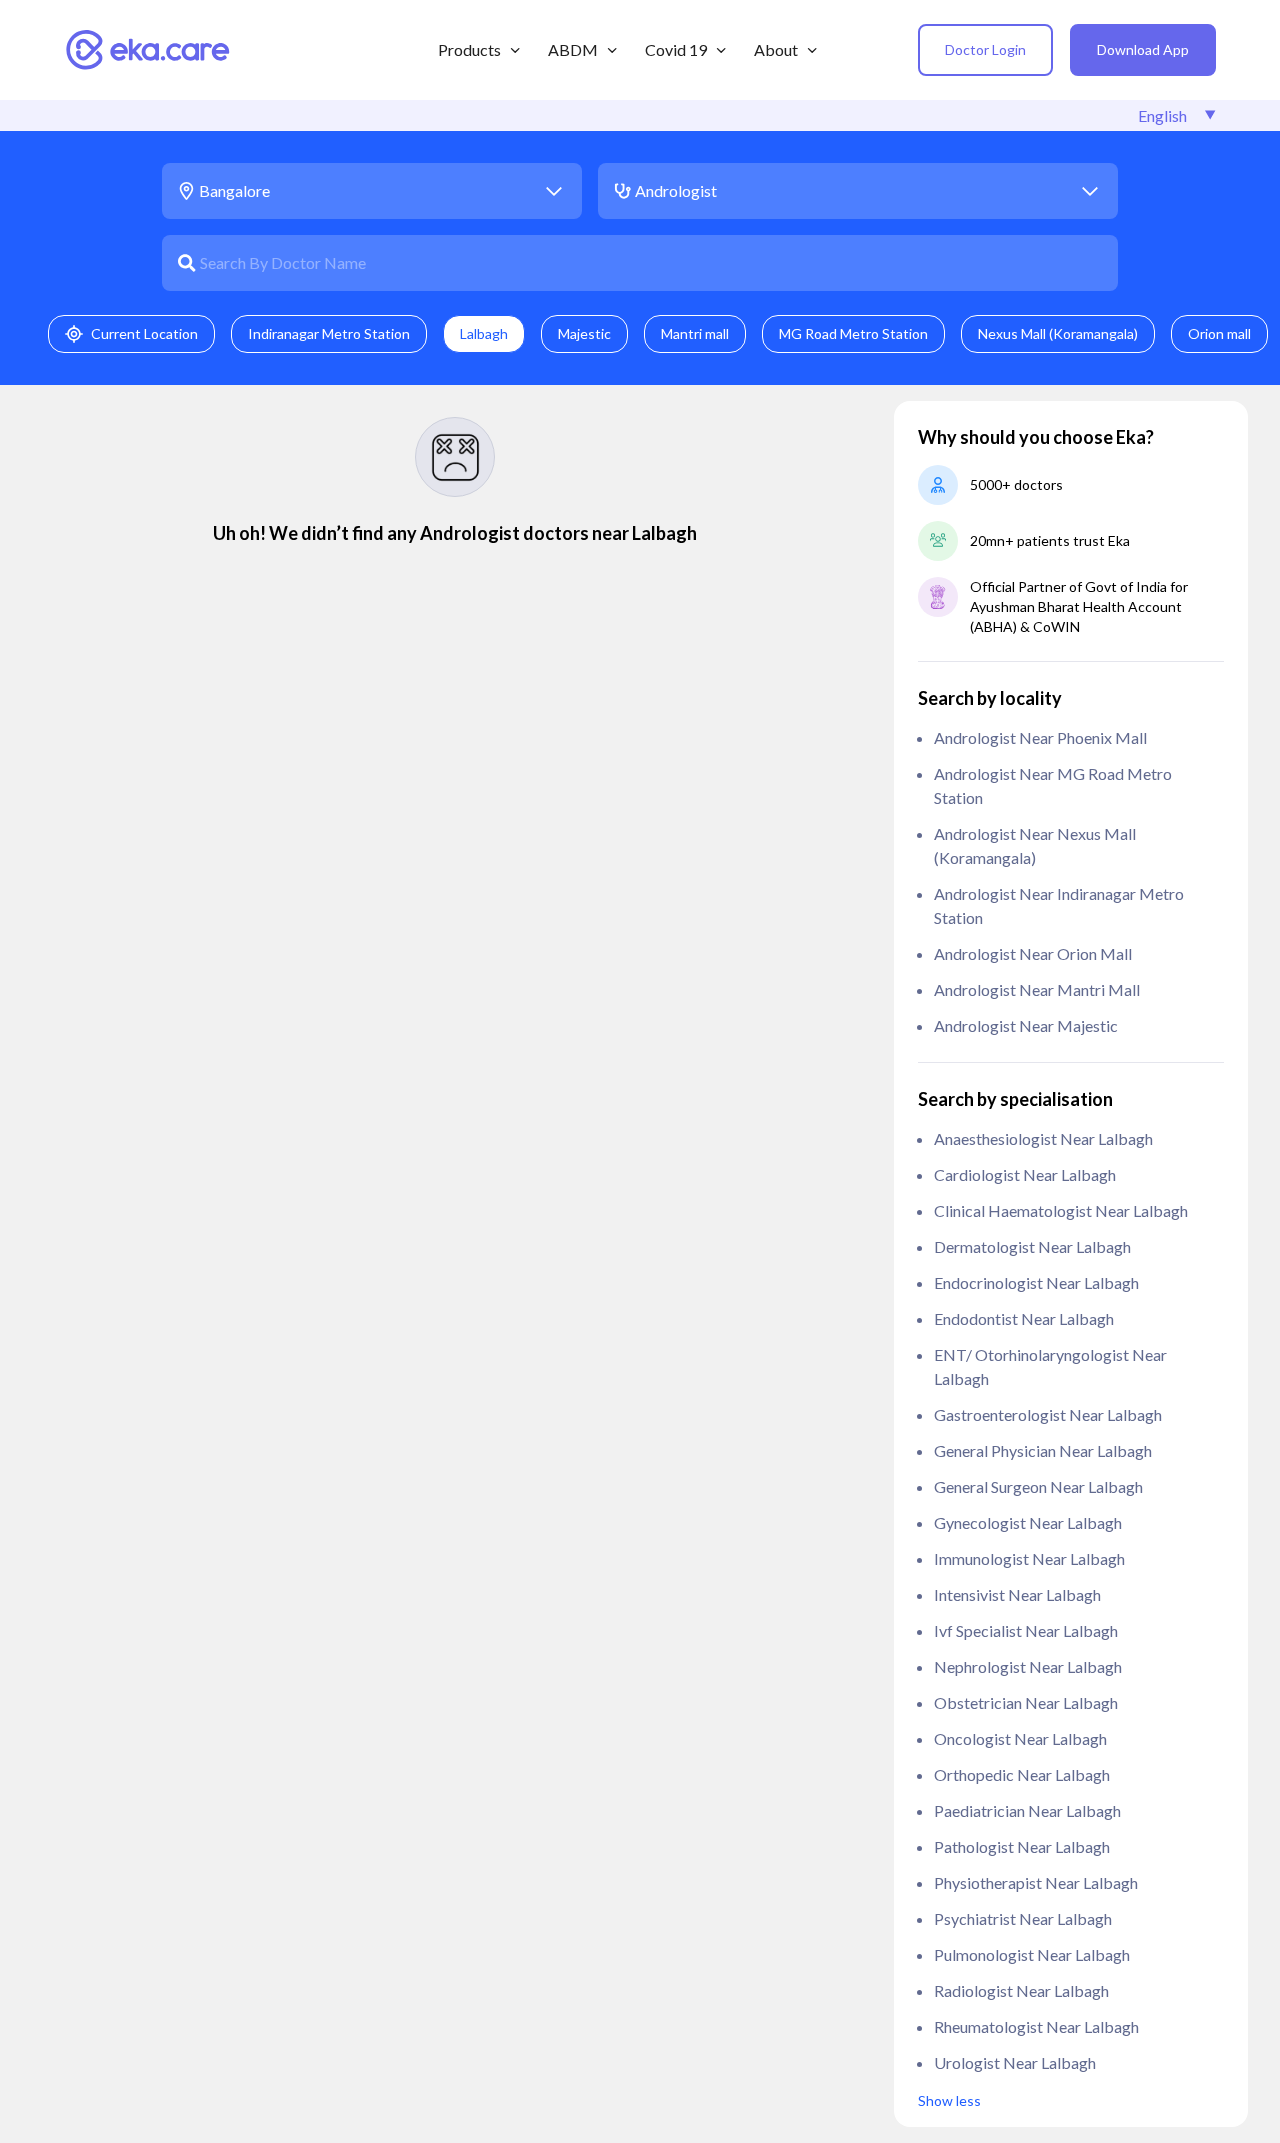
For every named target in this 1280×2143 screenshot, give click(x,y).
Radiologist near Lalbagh (1021, 1990)
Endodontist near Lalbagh (1024, 1318)
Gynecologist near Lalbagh (1028, 1522)
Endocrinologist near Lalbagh (1036, 1282)
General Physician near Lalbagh (1043, 1450)
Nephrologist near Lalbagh (1028, 1666)
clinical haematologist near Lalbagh (1061, 1210)
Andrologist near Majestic (1026, 1025)
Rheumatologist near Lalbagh (1036, 2026)
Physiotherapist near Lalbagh (1036, 1882)
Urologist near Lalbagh (1015, 2062)
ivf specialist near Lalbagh (1026, 1630)
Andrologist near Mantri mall (1037, 989)
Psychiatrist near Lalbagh (1023, 1918)
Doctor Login (985, 49)
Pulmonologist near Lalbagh (1032, 1954)
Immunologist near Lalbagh (1029, 1558)
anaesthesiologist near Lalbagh (1043, 1138)
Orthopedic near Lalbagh (1022, 1774)
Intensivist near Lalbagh (1017, 1594)
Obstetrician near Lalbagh (1026, 1702)
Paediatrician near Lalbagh (1027, 1810)
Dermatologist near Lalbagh (1032, 1246)
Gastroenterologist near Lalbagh (1048, 1414)
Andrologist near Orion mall (1033, 953)
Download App (1143, 49)
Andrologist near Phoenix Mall (1040, 737)
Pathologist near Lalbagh (1022, 1846)
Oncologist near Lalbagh (1020, 1738)
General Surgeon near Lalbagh (1038, 1486)
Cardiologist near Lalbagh (1025, 1174)
